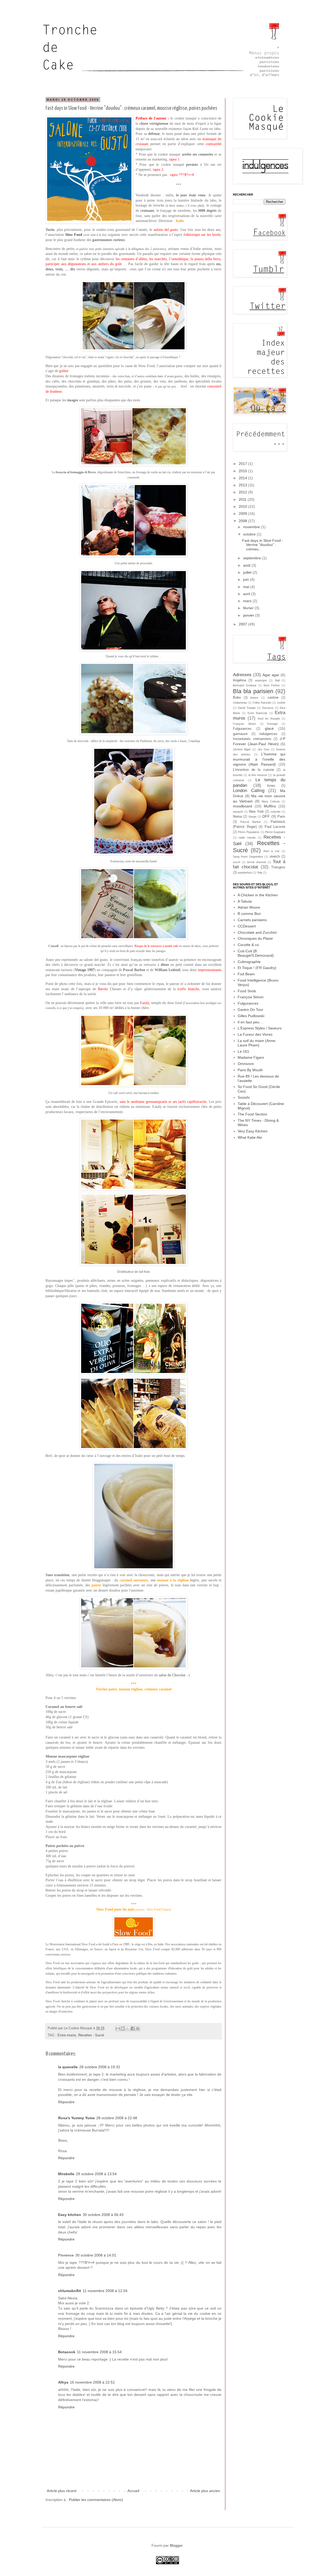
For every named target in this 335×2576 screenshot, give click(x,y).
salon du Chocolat (172, 1675)
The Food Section (252, 1114)
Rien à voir (272, 851)
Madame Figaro (251, 1057)
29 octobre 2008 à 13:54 (96, 2174)
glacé (269, 728)
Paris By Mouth (250, 1070)
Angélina (239, 680)
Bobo (237, 698)
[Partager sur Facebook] (133, 2028)
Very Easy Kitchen (253, 1131)
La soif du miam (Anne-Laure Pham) (257, 1043)
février (249, 608)
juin (247, 579)
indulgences (268, 734)
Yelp (260, 873)
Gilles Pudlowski (251, 1016)
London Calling (249, 791)
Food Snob (247, 991)
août (247, 565)
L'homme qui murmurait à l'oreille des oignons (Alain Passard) (259, 759)
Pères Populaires (249, 832)
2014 (243, 478)
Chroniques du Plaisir (255, 938)
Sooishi (244, 1097)
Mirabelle (66, 2174)
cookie (281, 703)
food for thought (269, 719)
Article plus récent (62, 2491)
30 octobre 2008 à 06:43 (103, 2215)
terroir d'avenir (257, 862)
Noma (237, 817)
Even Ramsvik (257, 713)
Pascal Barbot (250, 822)
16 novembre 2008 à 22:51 (92, 2382)
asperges (261, 680)
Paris (281, 817)
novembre (252, 527)
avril (247, 594)
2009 (243, 514)
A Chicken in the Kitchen (258, 895)
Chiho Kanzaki (262, 703)
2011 (243, 499)
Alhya (63, 2382)
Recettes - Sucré (91, 2035)
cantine (273, 698)
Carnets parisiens (252, 920)
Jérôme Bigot (242, 749)
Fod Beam (246, 974)
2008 (243, 521)
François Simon (244, 724)
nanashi (238, 812)
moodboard (242, 806)
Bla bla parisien (253, 691)
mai (247, 587)
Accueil (133, 2491)
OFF (266, 816)
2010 (243, 506)
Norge (253, 817)
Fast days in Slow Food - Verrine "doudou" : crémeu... (263, 545)
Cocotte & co (248, 945)
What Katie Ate (250, 1137)
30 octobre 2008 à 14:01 (96, 2255)
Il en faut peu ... (251, 1022)
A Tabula (245, 901)
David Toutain (247, 708)
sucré (237, 862)
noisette (276, 812)
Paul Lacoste (275, 827)
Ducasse (268, 708)
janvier (249, 615)
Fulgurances (242, 729)
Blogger (176, 2545)
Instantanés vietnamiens (252, 739)
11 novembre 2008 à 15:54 (99, 2352)
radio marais (247, 837)
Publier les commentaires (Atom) (96, 2500)
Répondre (66, 2102)
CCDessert (247, 926)
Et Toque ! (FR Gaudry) (257, 968)
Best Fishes (272, 685)
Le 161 (243, 1051)
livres (271, 786)
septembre (253, 558)
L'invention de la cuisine (253, 770)
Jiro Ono (263, 749)
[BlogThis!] (123, 2028)
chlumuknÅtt (70, 2291)
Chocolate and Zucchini (257, 932)
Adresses (242, 675)
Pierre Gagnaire (275, 832)
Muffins (270, 806)
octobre (250, 534)
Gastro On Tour (250, 1010)
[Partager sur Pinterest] (138, 2028)
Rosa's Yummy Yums (76, 2118)
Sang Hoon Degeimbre (248, 857)
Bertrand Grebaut (245, 685)
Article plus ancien (205, 2491)
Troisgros (278, 867)
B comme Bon (249, 914)
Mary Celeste (271, 801)
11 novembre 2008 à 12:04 (105, 2291)
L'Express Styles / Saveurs (260, 1028)
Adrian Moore (249, 907)
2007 (243, 624)
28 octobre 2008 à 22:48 (117, 2118)
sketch (275, 857)
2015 (243, 471)
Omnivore (246, 1064)
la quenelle (68, 2067)
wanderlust (245, 873)
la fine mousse (258, 775)
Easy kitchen (70, 2215)
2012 (243, 492)
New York (256, 812)
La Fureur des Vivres (255, 1034)
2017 (243, 464)
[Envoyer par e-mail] (118, 2028)
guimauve (240, 734)
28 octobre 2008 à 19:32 (100, 2067)
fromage (272, 724)
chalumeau (240, 703)
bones (254, 698)
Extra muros (67, 2035)
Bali (277, 680)
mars (248, 601)
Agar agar (271, 675)
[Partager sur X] (128, 2028)
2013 (243, 485)
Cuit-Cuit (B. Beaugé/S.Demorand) (256, 953)
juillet (248, 572)
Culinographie (249, 962)
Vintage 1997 (85, 970)
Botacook (67, 2352)
